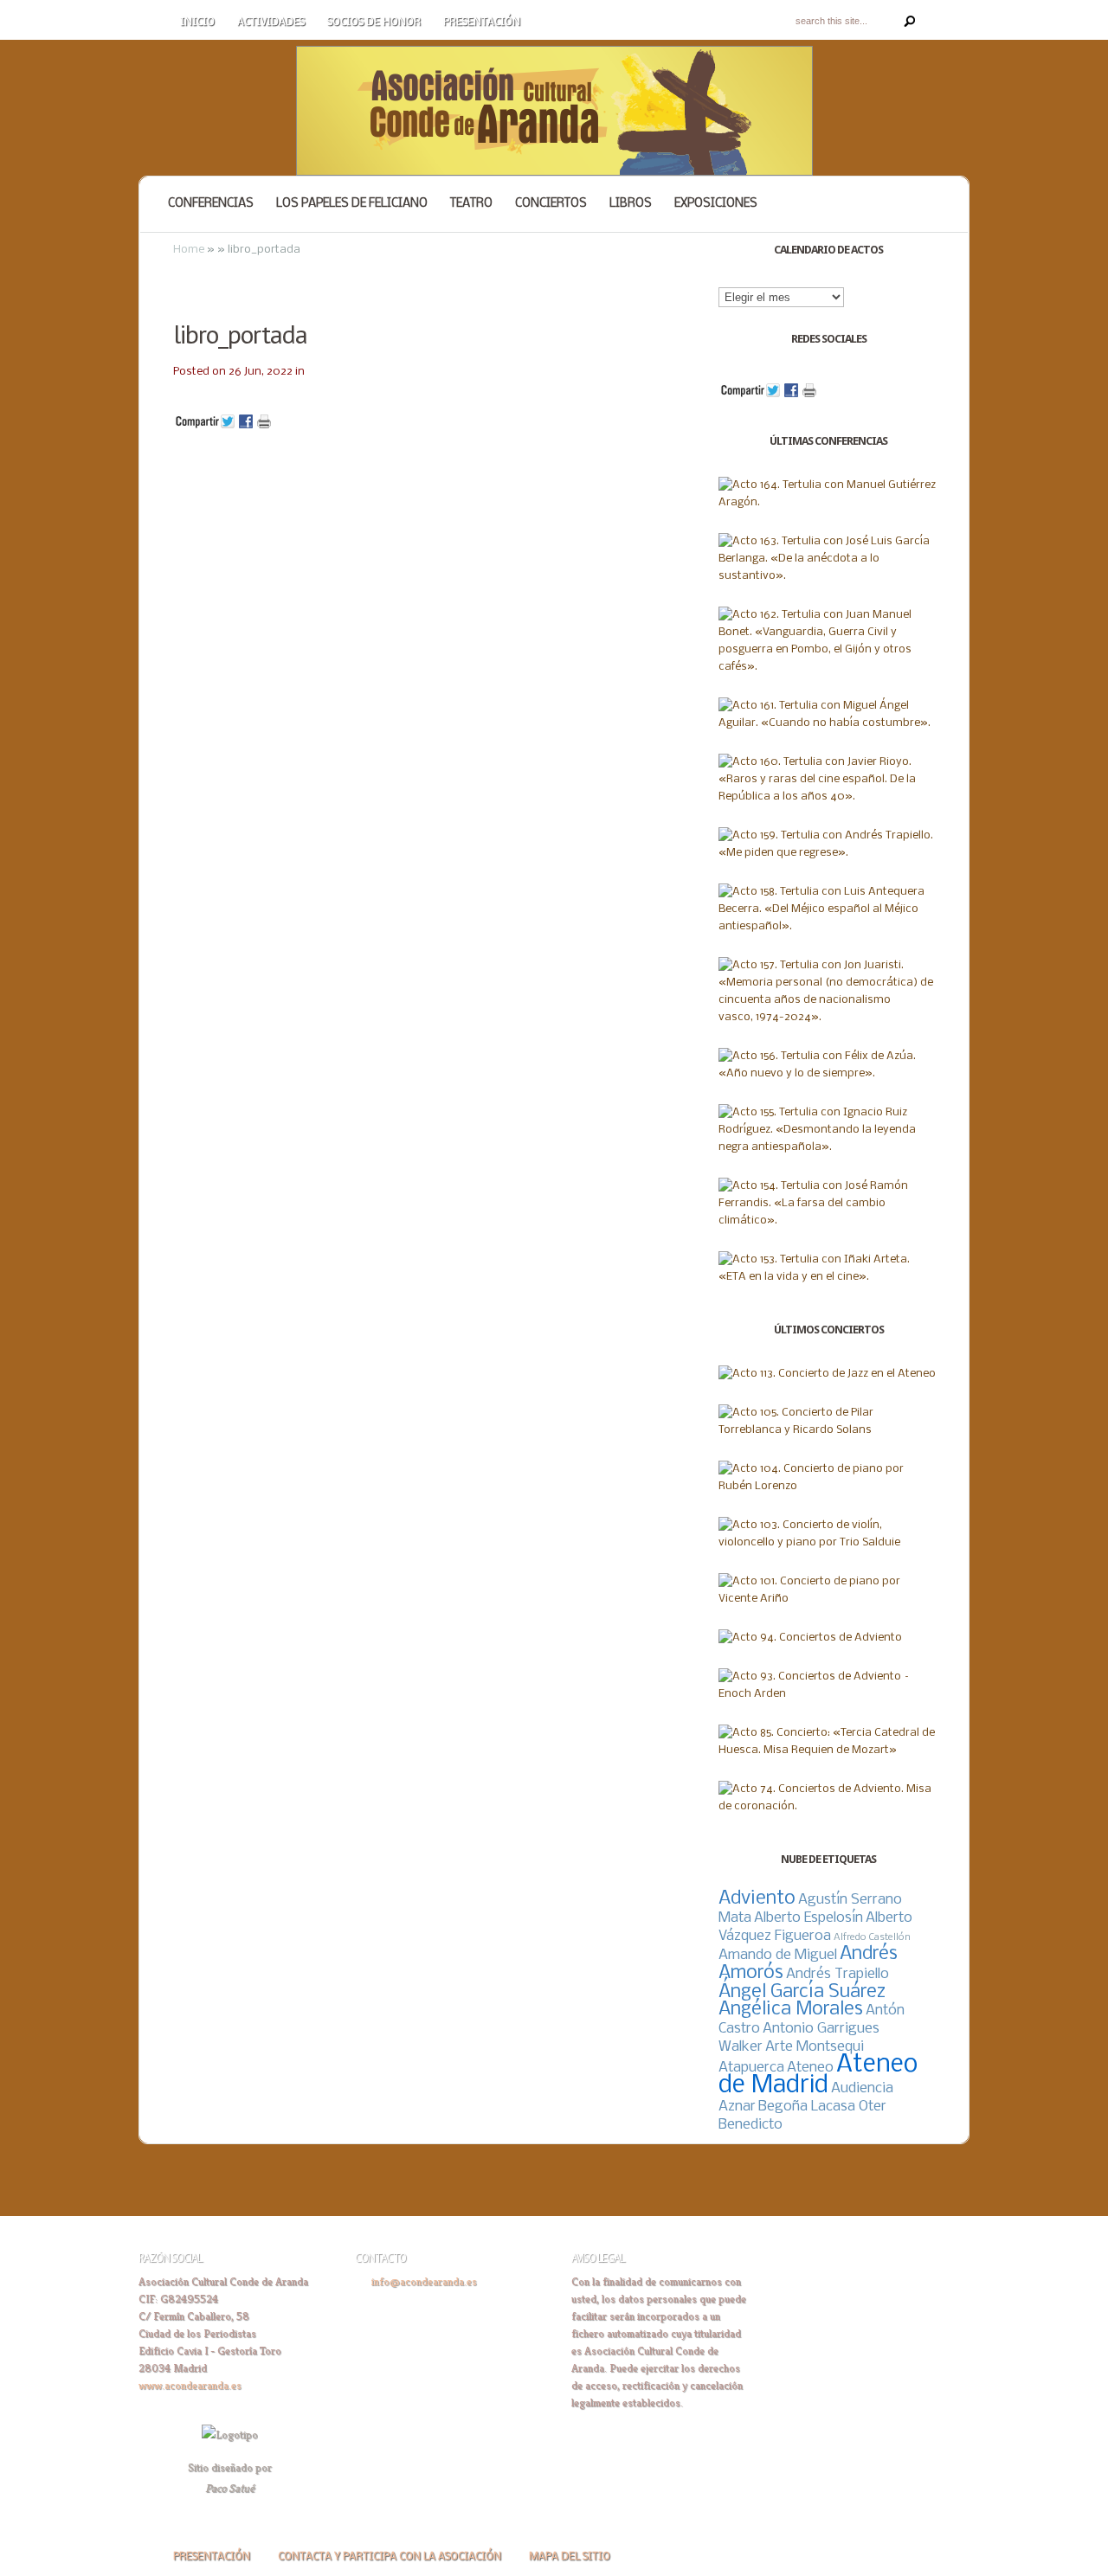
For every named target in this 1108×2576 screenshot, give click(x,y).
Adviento (757, 1899)
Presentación (482, 22)
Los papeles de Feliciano (352, 204)
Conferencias (211, 204)
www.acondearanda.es (190, 2385)
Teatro (471, 204)
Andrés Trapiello (837, 1974)
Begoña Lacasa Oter (822, 2107)
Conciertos (551, 204)
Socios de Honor (374, 22)
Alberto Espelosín (808, 1918)
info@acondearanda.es (424, 2281)
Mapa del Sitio (570, 2557)
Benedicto (750, 2125)
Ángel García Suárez (802, 1992)
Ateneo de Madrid (818, 2075)
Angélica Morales (791, 2010)
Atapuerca (751, 2068)
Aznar (737, 2107)
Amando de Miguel (778, 1955)
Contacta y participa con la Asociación (390, 2557)
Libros (631, 204)
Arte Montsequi (815, 2047)
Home (189, 250)
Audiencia (862, 2088)
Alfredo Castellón (872, 1937)
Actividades (271, 22)
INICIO (197, 22)
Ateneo (810, 2068)
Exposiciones (716, 204)
